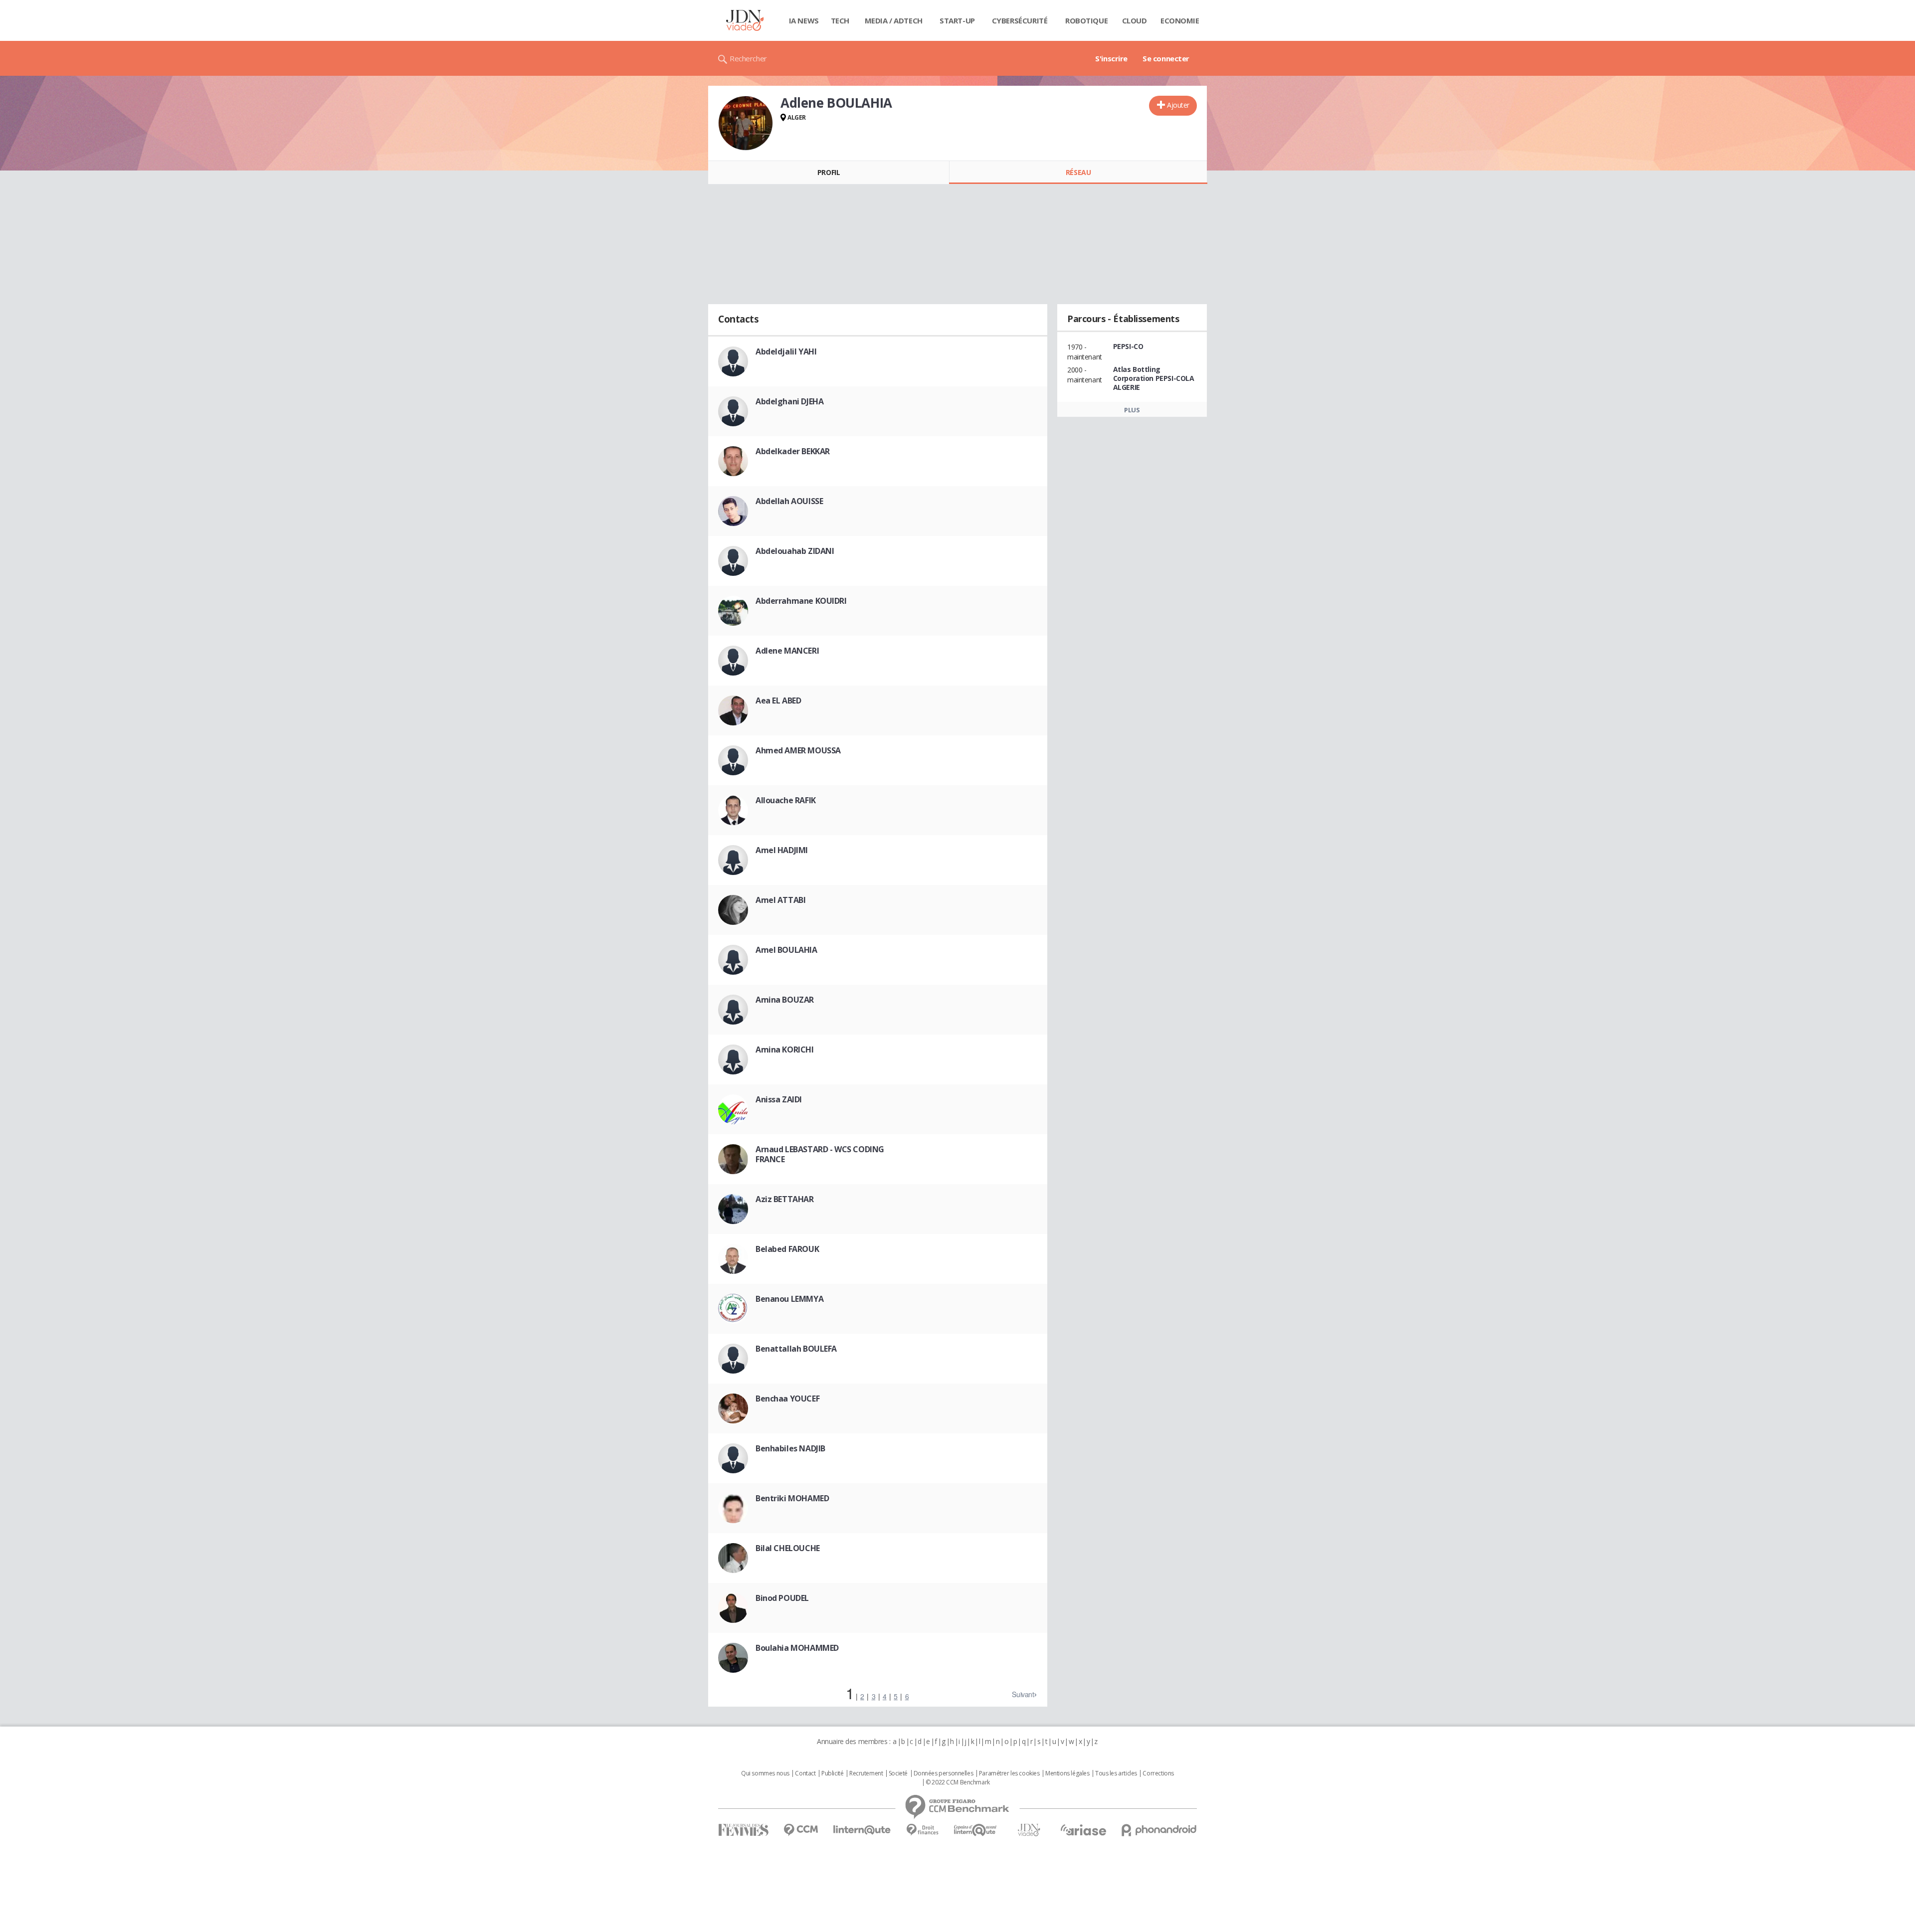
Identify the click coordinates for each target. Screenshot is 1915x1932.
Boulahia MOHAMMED (797, 1648)
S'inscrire (1111, 58)
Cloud (1135, 20)
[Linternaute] (862, 1830)
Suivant (1023, 1694)
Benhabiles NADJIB (790, 1448)
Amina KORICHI (785, 1050)
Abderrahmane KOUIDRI (801, 601)
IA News (804, 20)
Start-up (957, 20)
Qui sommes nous (765, 1773)
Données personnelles (944, 1773)
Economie (1180, 20)
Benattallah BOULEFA (796, 1349)
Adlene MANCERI (787, 651)
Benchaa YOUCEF (787, 1399)
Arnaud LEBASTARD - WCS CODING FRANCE (820, 1154)
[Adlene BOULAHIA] (746, 123)
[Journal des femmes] (743, 1830)
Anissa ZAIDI (779, 1099)
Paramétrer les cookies (1009, 1773)
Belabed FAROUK (787, 1249)
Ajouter (1178, 105)
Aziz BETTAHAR (785, 1199)
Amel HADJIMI (782, 850)
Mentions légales (1067, 1773)
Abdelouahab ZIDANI (795, 551)
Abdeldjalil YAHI (786, 351)
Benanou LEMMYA (789, 1299)
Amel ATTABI (780, 900)
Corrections (1158, 1773)
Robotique (1086, 20)
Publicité (832, 1773)
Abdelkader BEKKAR (793, 451)
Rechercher (748, 58)
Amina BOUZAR (785, 1000)
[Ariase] (1083, 1830)
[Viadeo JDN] (1029, 1830)
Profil (829, 172)
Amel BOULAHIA (786, 950)
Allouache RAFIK (786, 800)
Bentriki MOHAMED (792, 1498)
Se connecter (1166, 58)
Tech (840, 20)
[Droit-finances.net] (922, 1830)
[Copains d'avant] (976, 1830)
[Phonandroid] (1159, 1830)
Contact (805, 1773)
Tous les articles (1116, 1773)
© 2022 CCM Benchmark (958, 1782)
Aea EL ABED (778, 701)
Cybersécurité (1020, 20)
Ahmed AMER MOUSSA (798, 750)
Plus (1132, 410)
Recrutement (866, 1773)
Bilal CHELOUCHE (788, 1548)
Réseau (1078, 172)
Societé (898, 1773)
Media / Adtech (894, 20)
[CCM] (801, 1830)
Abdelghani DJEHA (789, 401)
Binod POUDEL (782, 1598)
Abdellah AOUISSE (789, 501)
